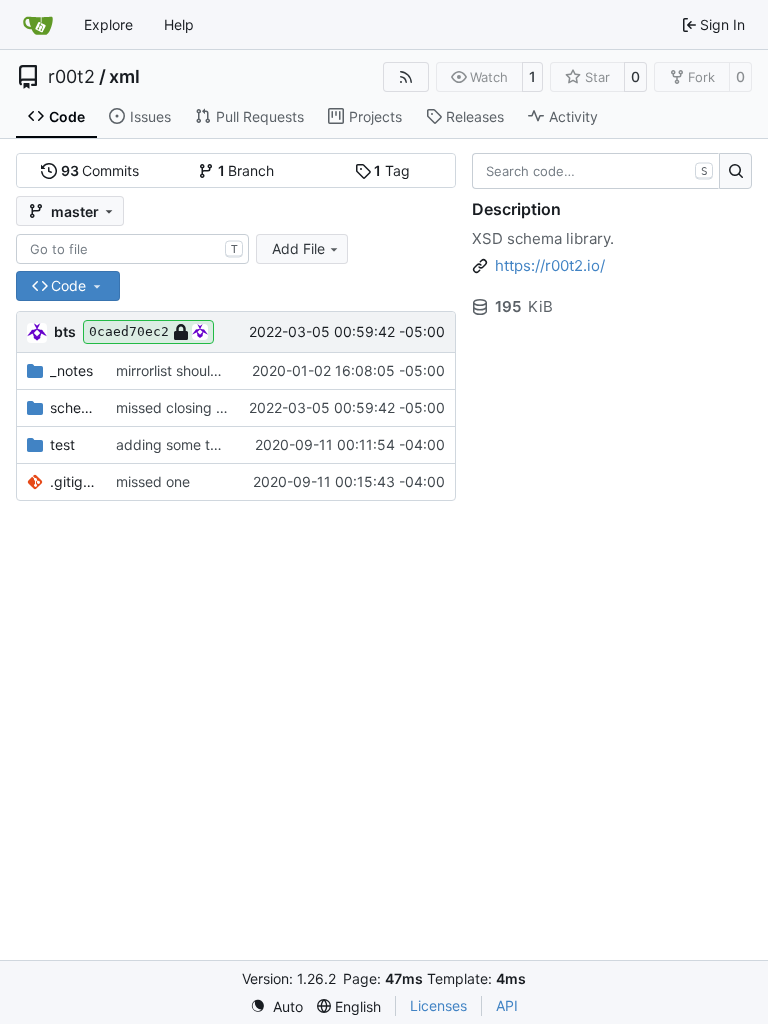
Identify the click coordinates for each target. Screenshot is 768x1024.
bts (65, 331)
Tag (392, 170)
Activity (573, 116)
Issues (150, 116)
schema (73, 407)
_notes (71, 370)
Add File (298, 248)
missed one (153, 481)
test (62, 444)
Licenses (438, 1005)
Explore (108, 24)
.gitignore (73, 481)
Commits (100, 170)
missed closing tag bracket (204, 407)
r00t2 (71, 77)
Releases (475, 116)
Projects (375, 116)
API (507, 1005)
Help (179, 24)
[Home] (38, 25)
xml (124, 77)
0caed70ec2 (129, 331)
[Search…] (735, 171)
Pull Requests (260, 116)
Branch (246, 170)
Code (67, 116)
